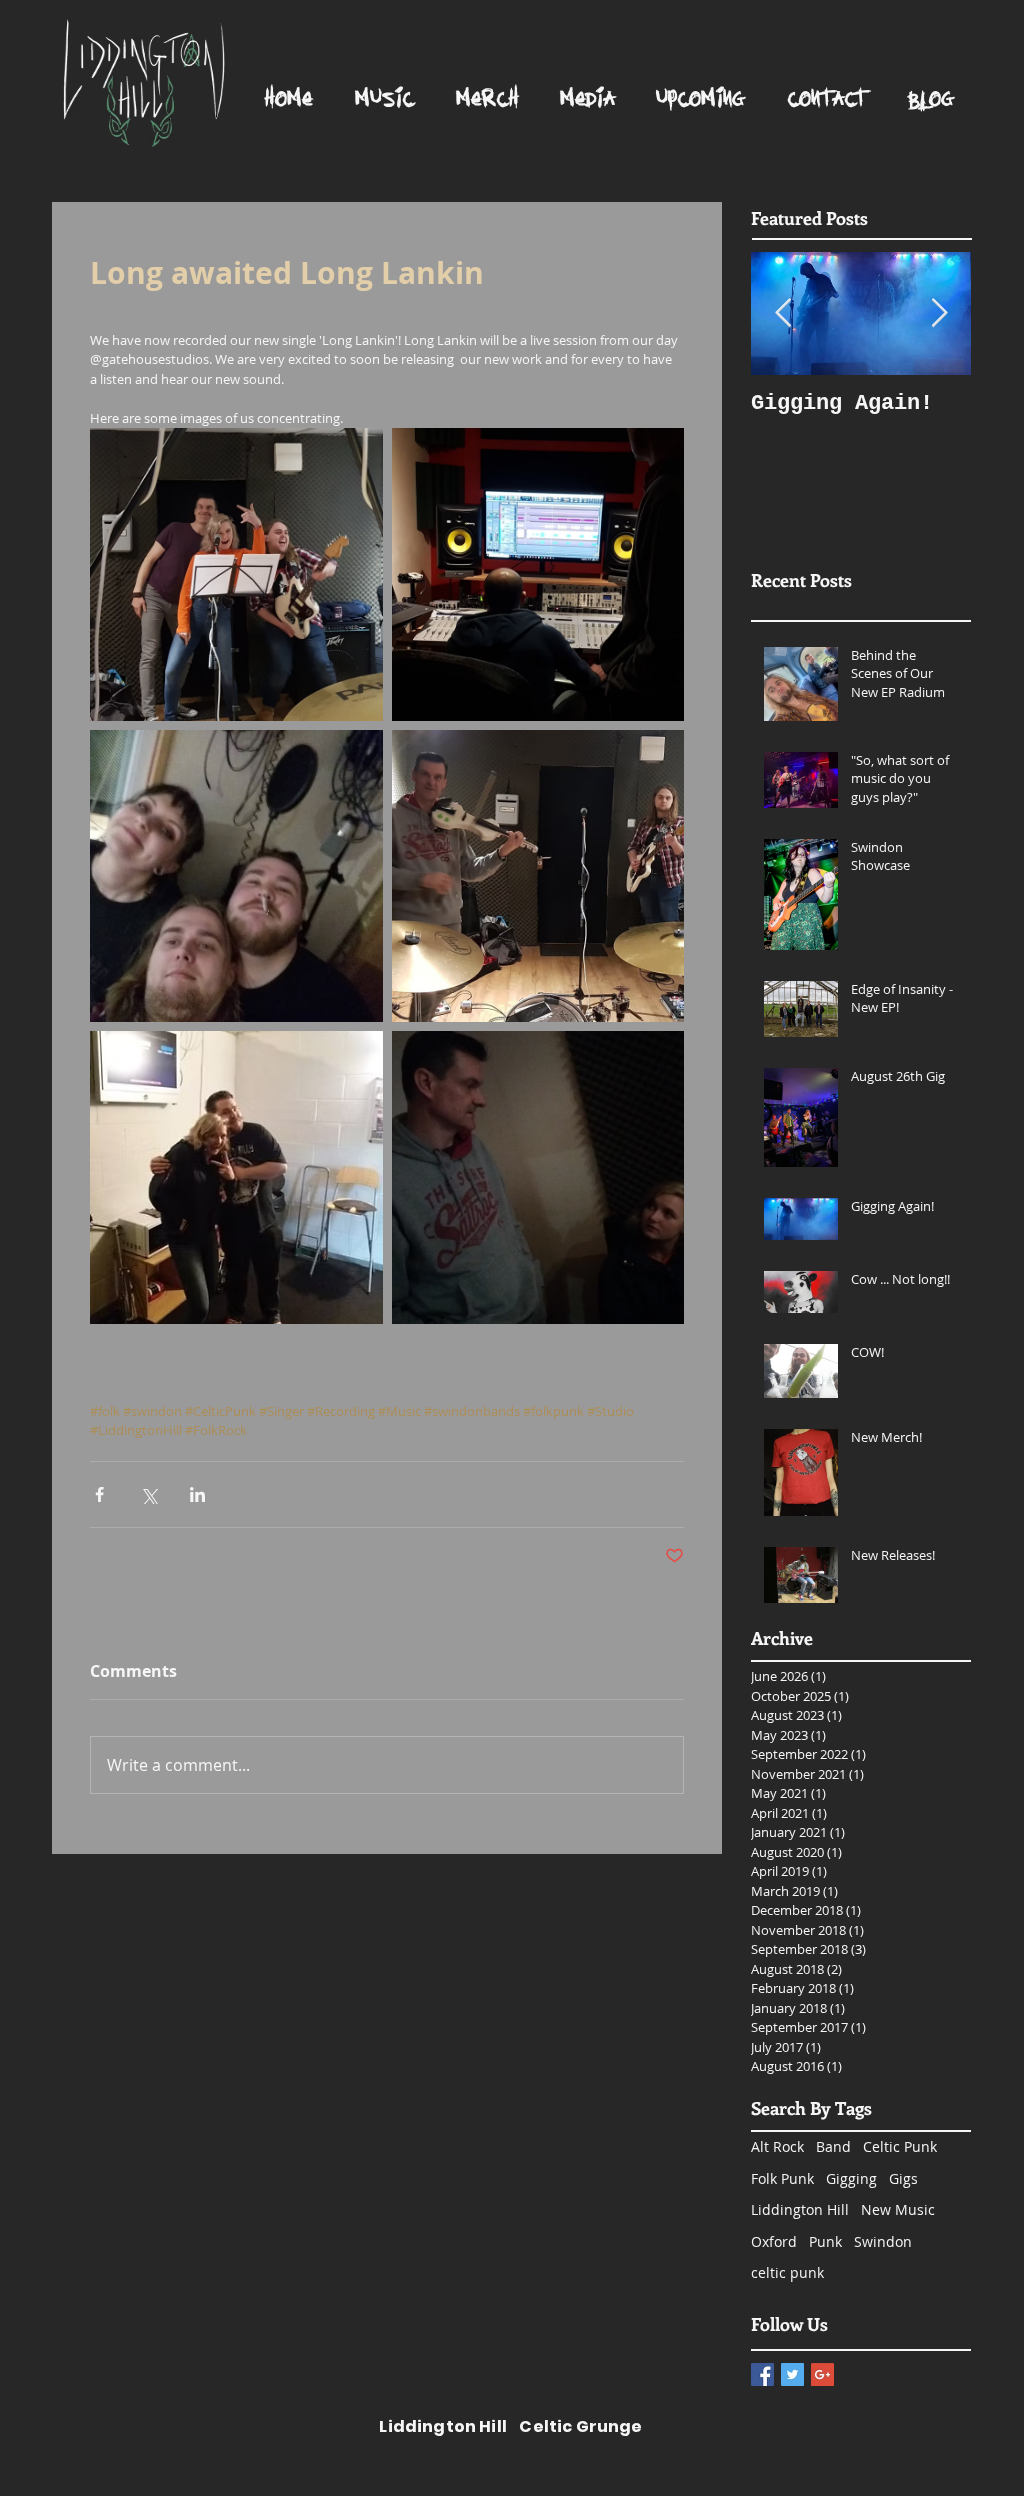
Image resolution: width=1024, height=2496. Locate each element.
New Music (898, 2209)
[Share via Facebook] (99, 1494)
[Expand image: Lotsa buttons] (538, 574)
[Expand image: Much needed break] (236, 1177)
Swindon (883, 2241)
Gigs (903, 2178)
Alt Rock (777, 2146)
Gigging (851, 2178)
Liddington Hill (800, 2209)
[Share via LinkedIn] (197, 1494)
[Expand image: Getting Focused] (236, 574)
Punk (825, 2241)
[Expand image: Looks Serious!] (538, 1177)
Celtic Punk (900, 2146)
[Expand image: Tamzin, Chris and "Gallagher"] (236, 876)
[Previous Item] (783, 313)
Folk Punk (782, 2178)
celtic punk (787, 2272)
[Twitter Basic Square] (792, 2374)
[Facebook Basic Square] (762, 2374)
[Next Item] (939, 313)
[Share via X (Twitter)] (148, 1494)
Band (833, 2146)
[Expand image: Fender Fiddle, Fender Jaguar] (538, 876)
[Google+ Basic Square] (822, 2374)
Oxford (774, 2241)
